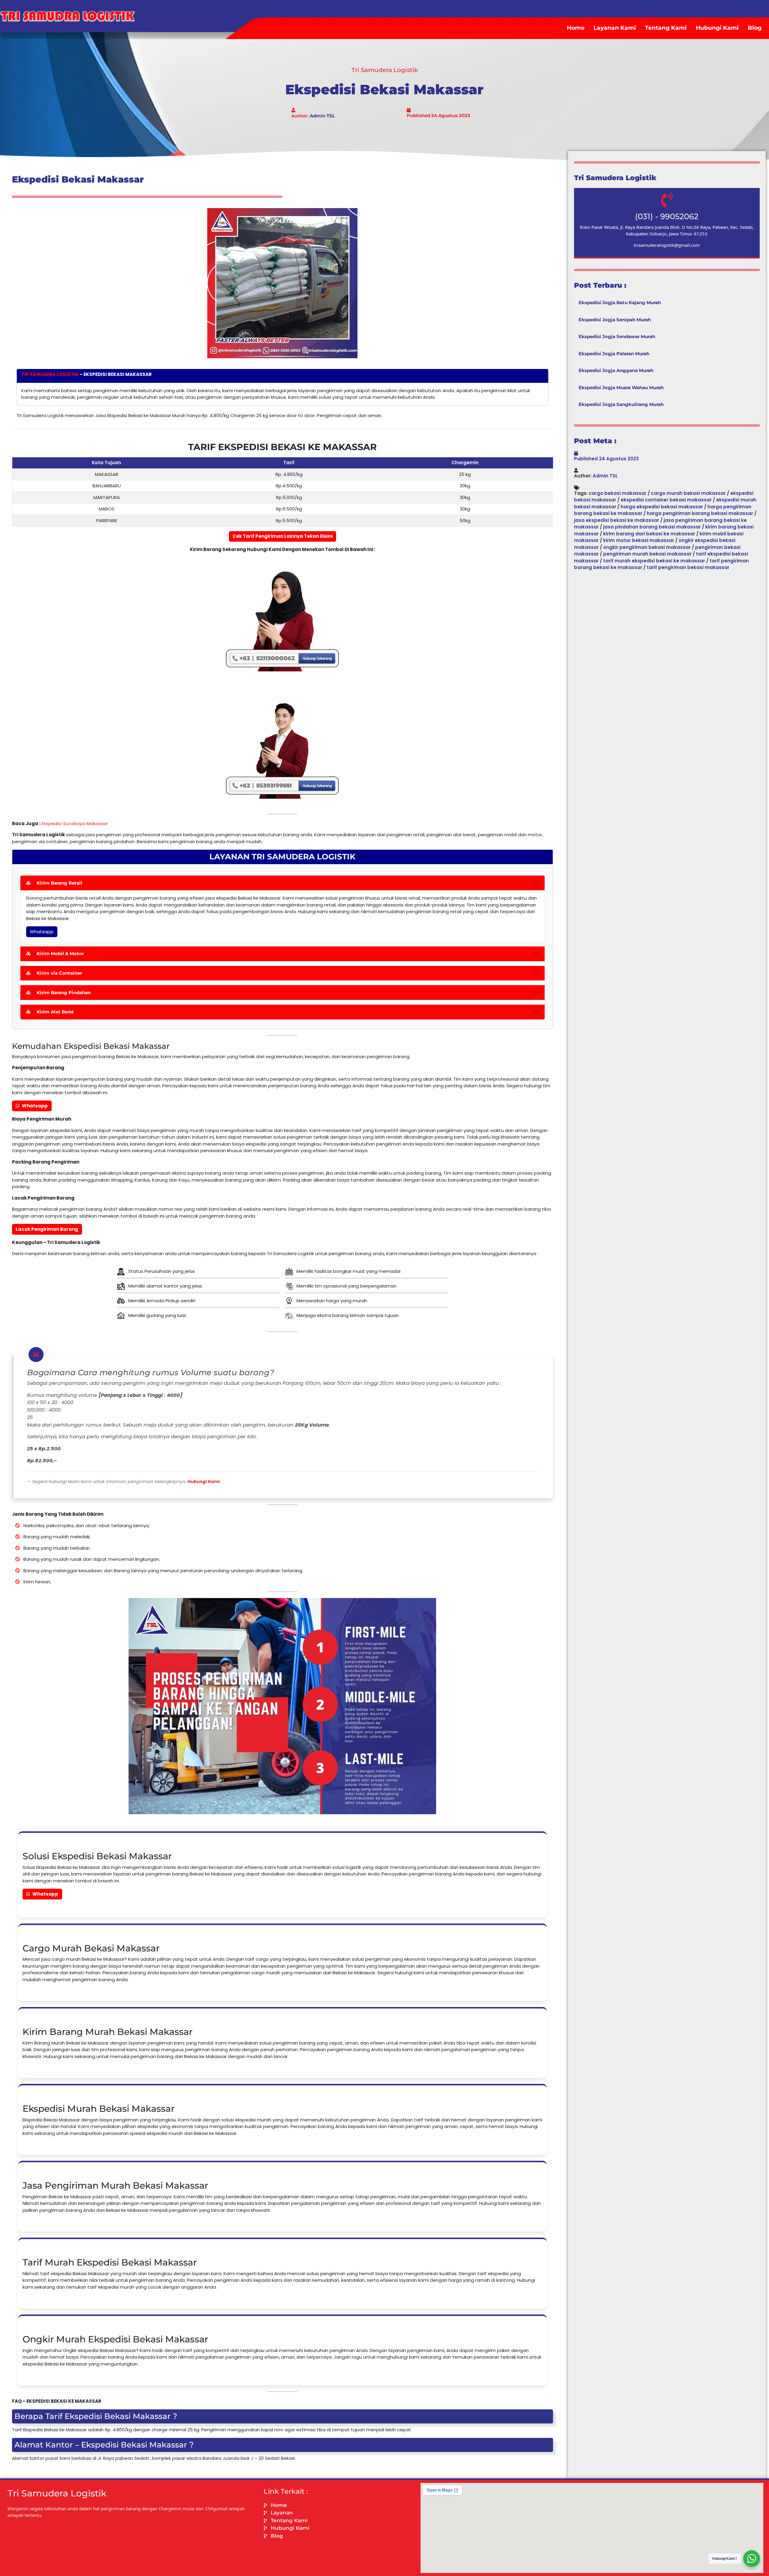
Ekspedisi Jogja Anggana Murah (616, 370)
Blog (755, 28)
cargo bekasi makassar (618, 493)
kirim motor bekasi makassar (639, 540)
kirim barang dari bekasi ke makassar (649, 534)
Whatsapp (42, 932)
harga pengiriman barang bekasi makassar (700, 513)
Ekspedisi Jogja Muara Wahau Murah (621, 387)
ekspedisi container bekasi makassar (666, 500)
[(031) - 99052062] (667, 200)
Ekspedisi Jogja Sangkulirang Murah (621, 404)
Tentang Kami (666, 28)
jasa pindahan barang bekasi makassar (652, 527)
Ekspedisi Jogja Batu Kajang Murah (620, 303)
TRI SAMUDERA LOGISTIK (50, 374)
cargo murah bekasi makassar (688, 493)
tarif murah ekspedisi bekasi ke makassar (654, 561)
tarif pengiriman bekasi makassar (688, 567)
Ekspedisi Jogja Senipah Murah (615, 320)
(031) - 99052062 (667, 216)
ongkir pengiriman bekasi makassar (647, 547)
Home (576, 28)
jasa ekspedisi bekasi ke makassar (617, 520)
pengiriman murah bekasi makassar (647, 554)
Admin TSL (322, 116)
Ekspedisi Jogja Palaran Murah (614, 354)
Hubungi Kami (717, 28)
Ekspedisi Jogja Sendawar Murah (617, 336)
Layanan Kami (615, 28)
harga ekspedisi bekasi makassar (662, 507)
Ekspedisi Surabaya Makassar (75, 823)
